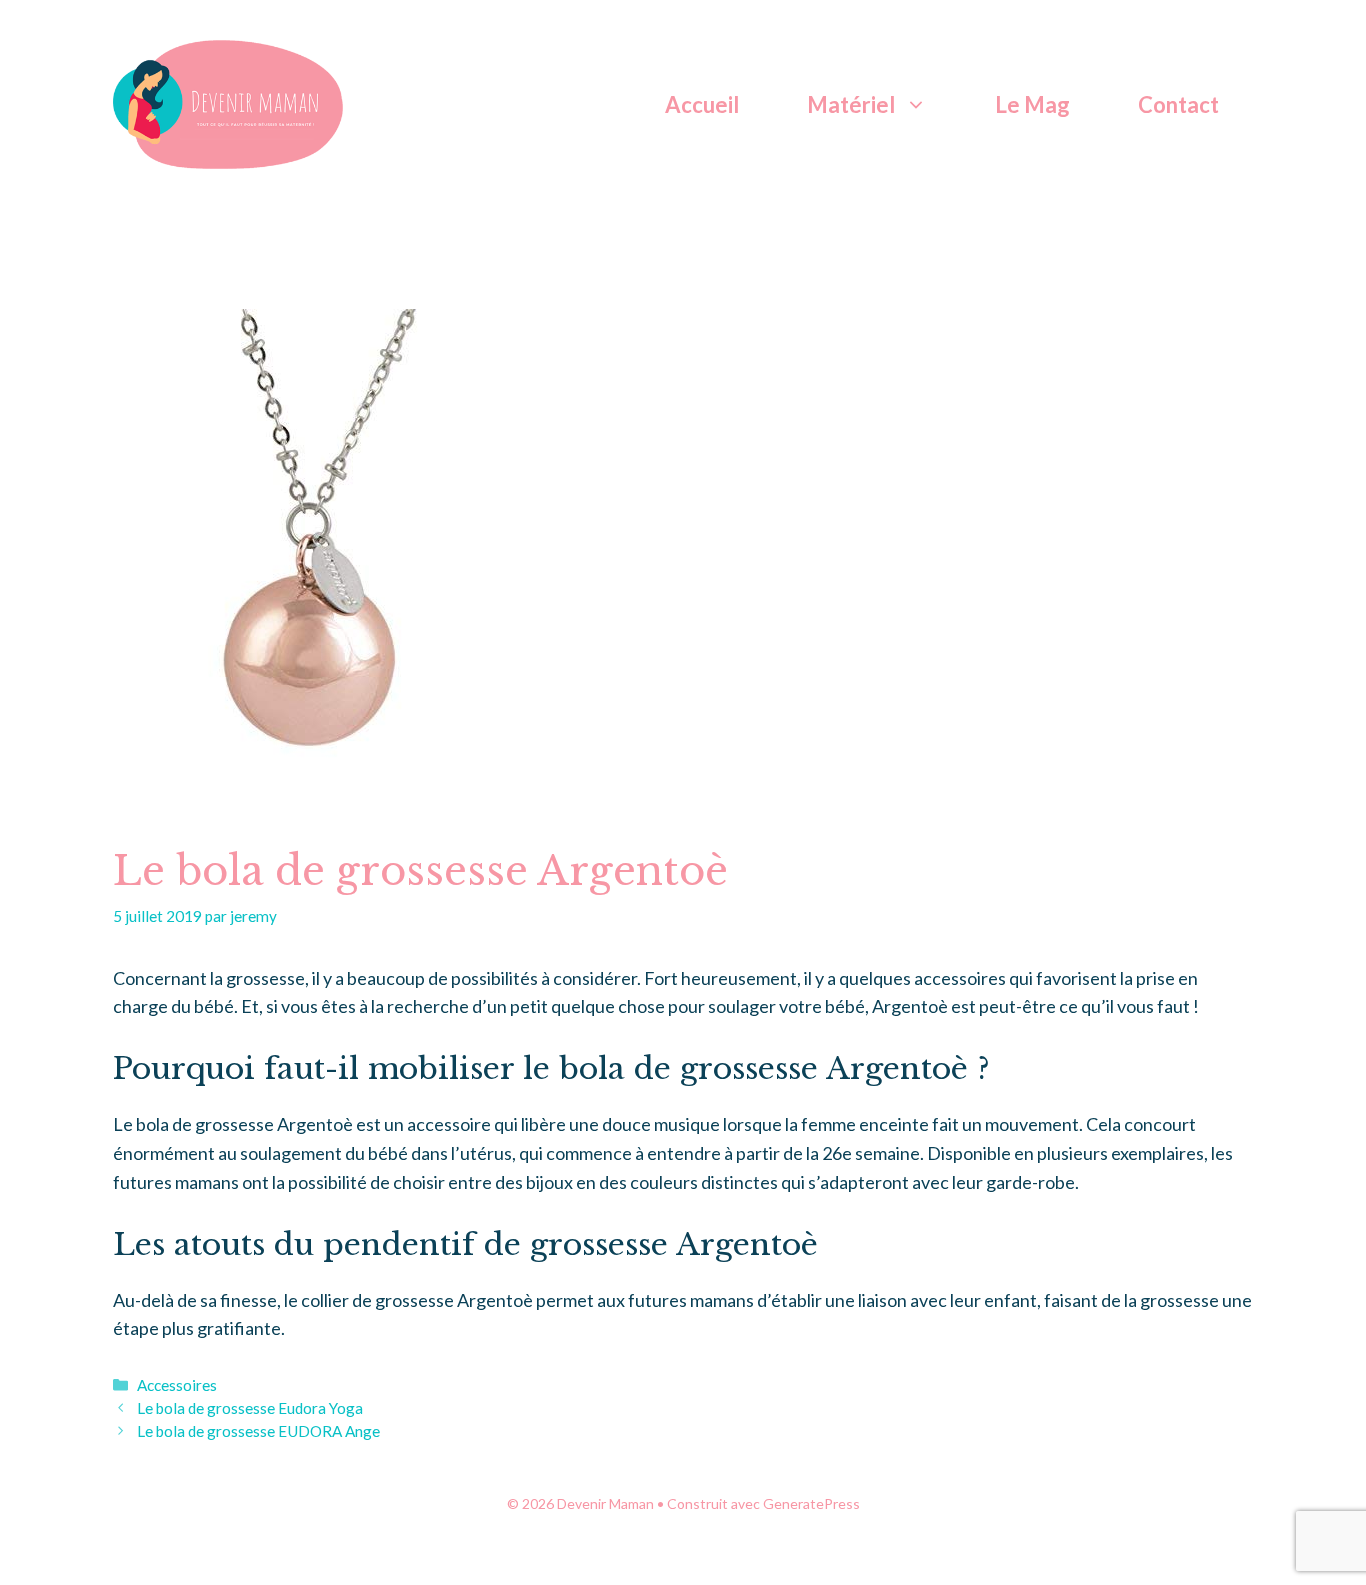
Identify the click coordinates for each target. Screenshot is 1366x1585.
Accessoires (177, 1385)
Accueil (702, 104)
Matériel (851, 104)
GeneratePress (811, 1503)
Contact (1178, 104)
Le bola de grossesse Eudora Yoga (250, 1408)
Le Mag (1032, 104)
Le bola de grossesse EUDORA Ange (258, 1431)
